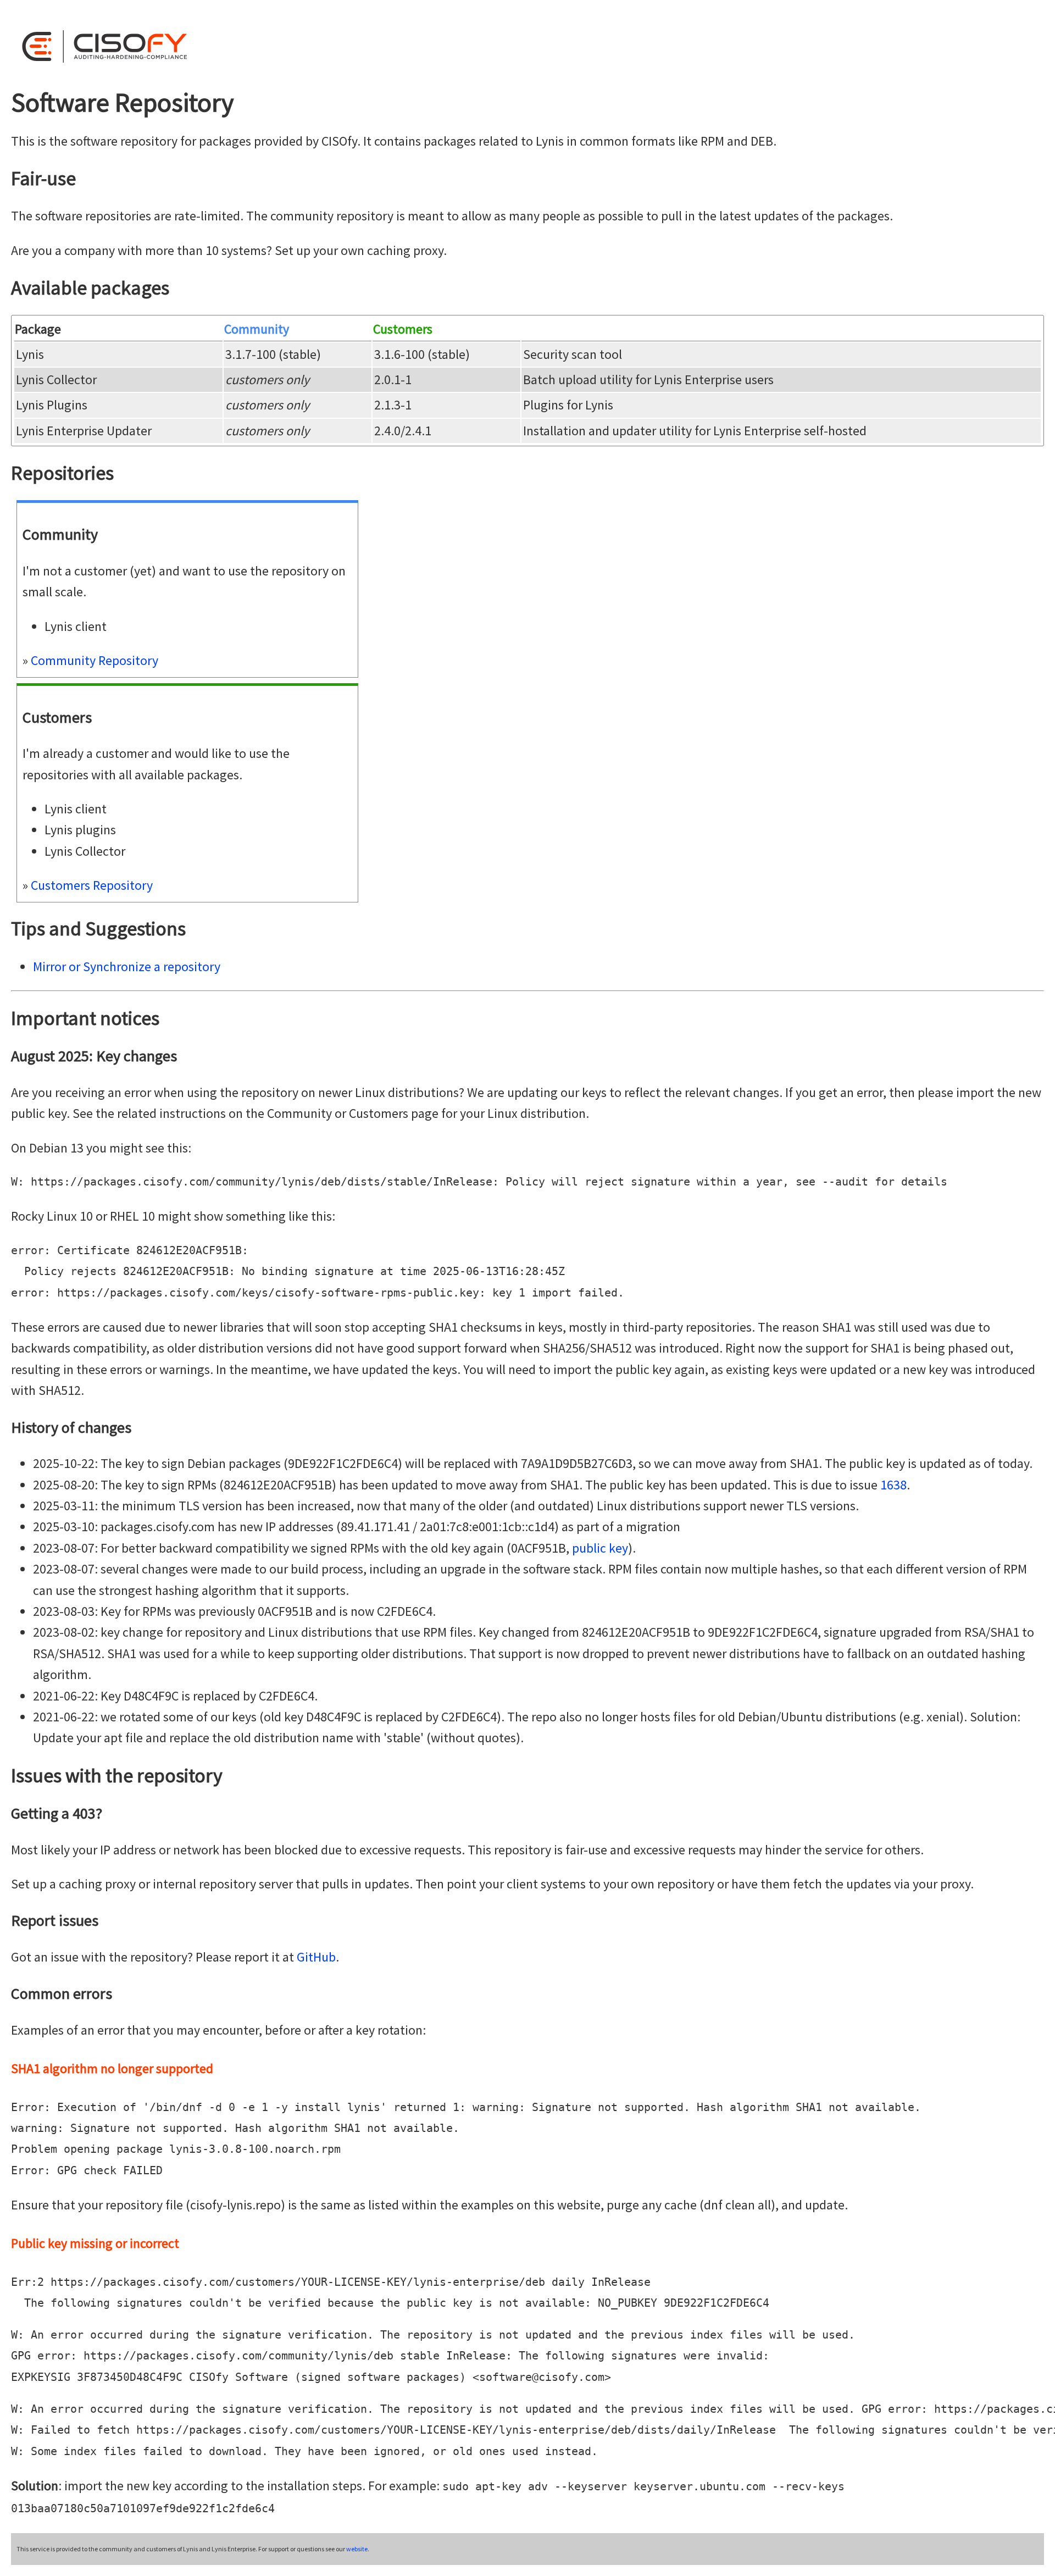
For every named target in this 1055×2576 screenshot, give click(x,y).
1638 (893, 1485)
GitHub (316, 1957)
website (357, 2549)
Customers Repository (92, 885)
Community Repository (95, 660)
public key (600, 1548)
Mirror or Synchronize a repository (127, 966)
